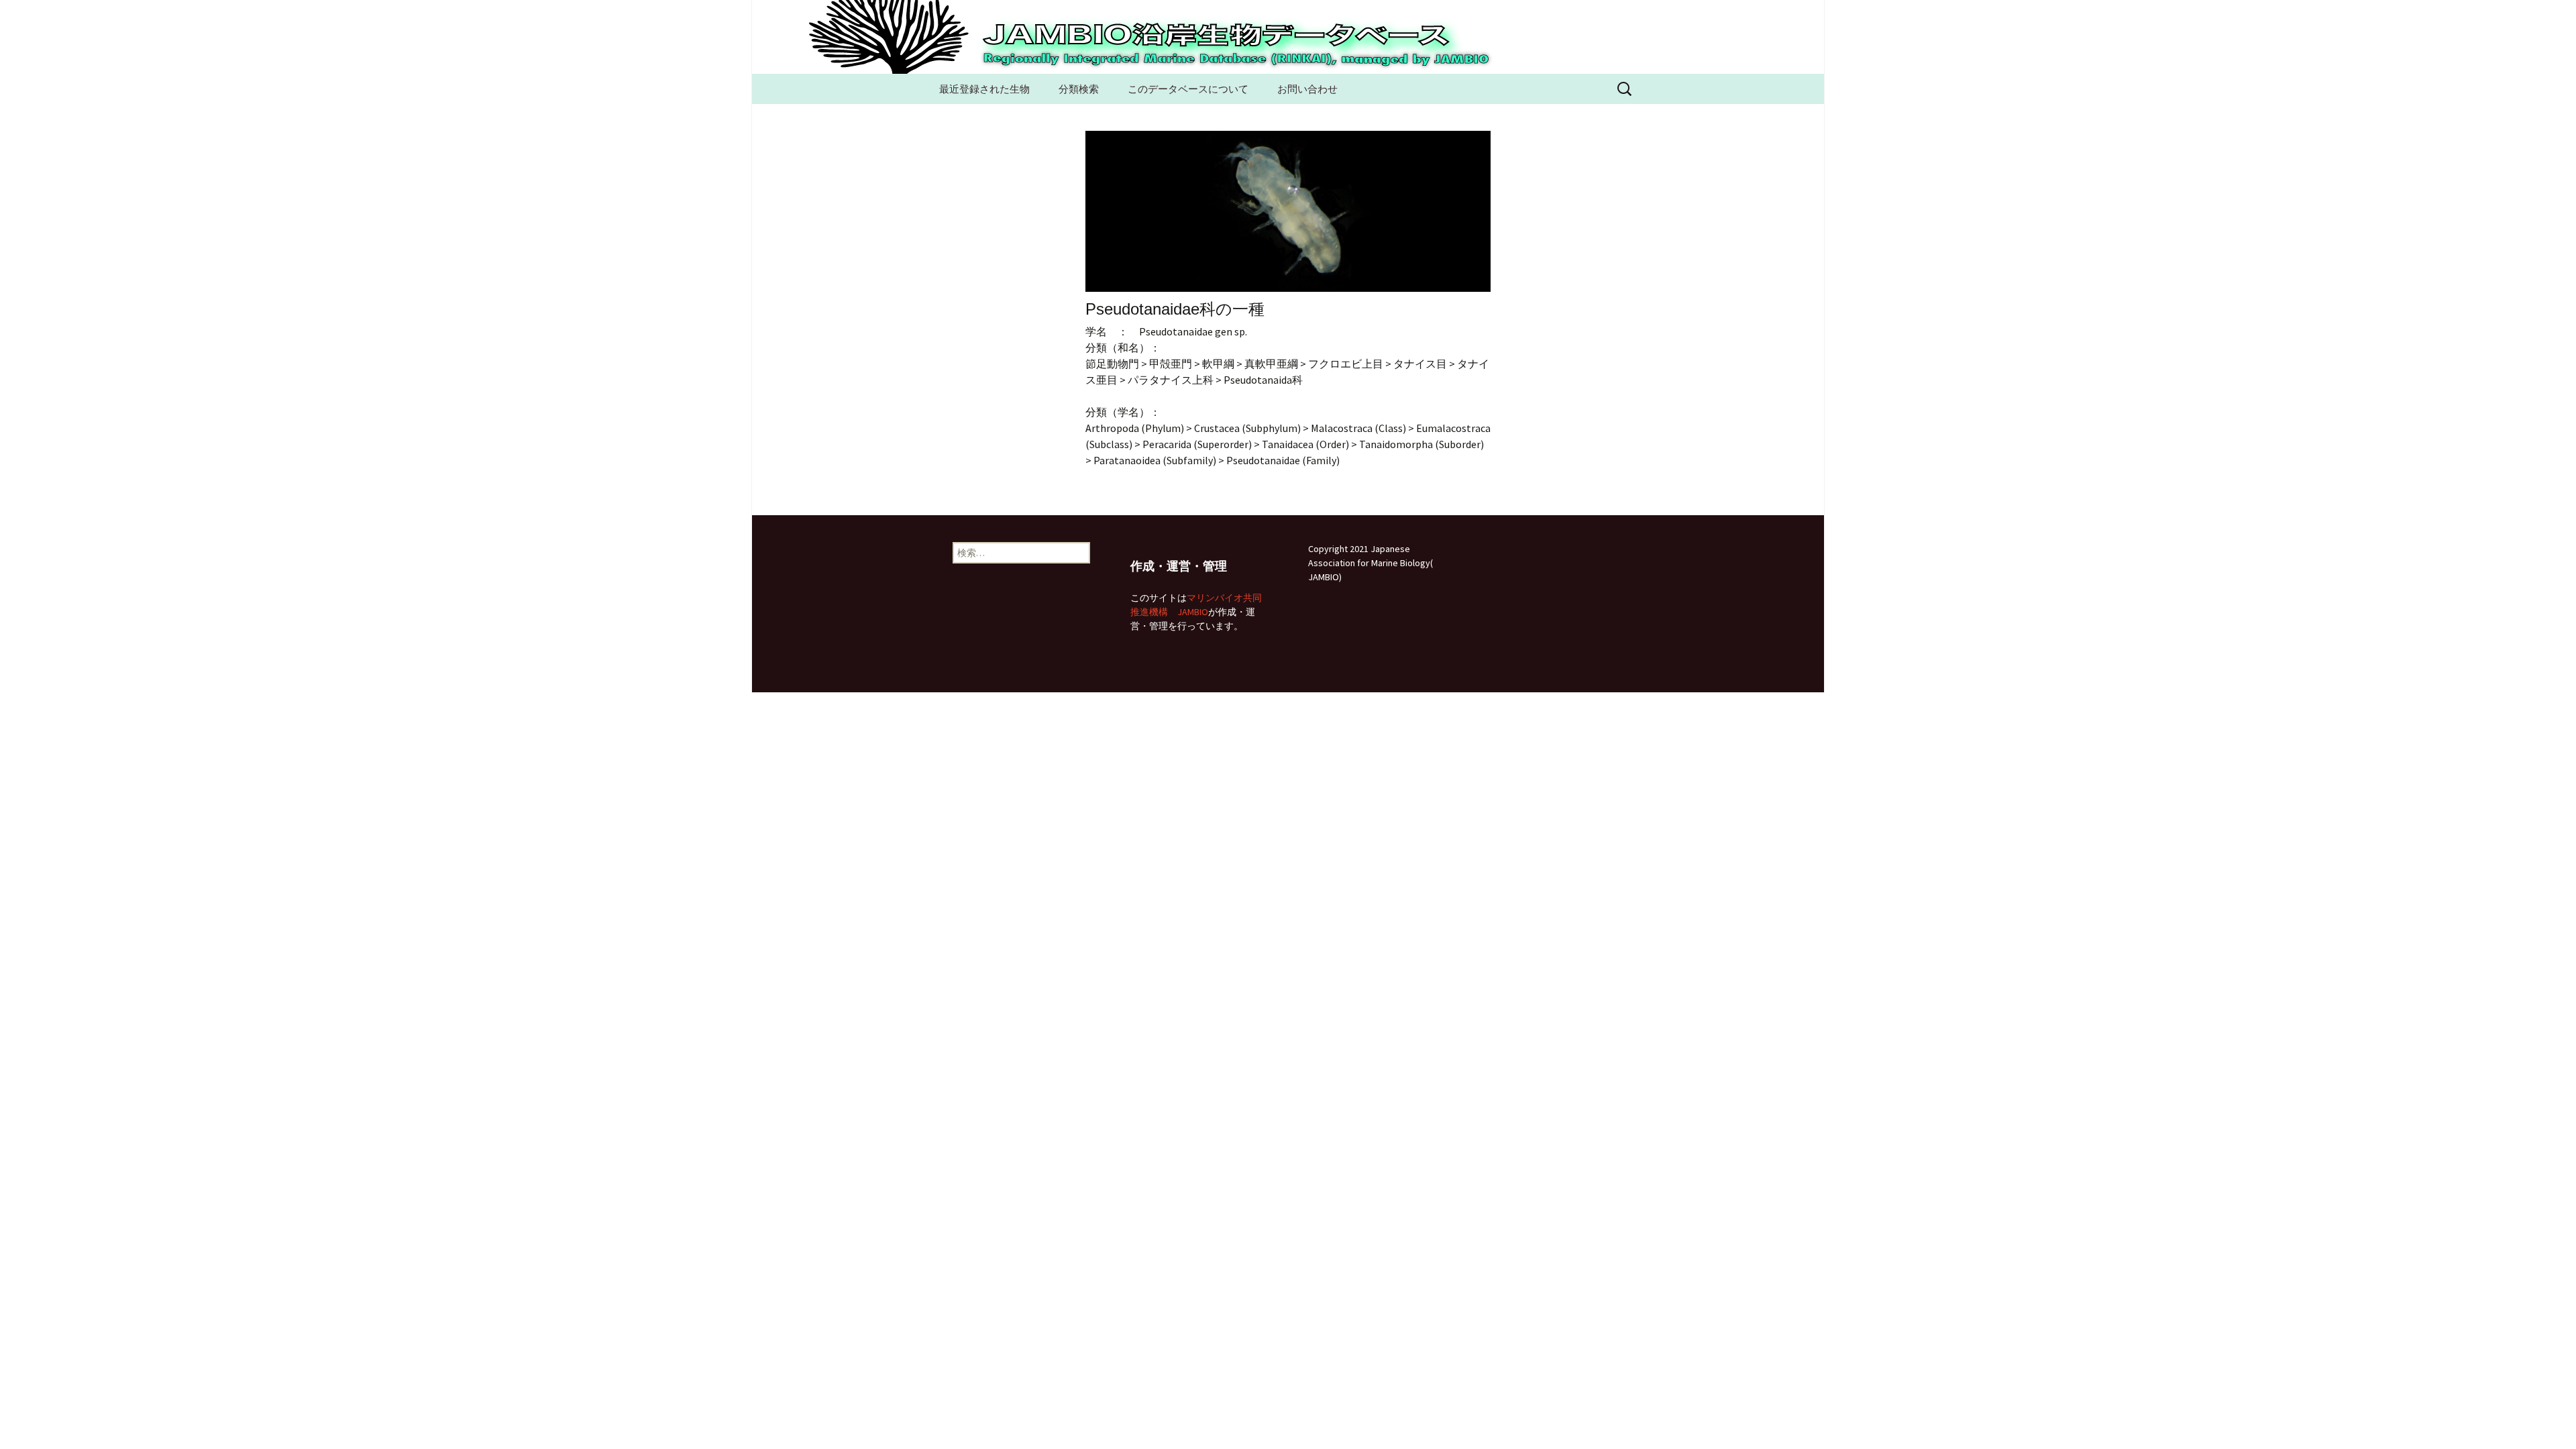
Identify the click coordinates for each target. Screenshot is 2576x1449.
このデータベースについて (1188, 89)
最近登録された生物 (984, 89)
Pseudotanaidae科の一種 (1175, 309)
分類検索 (1079, 89)
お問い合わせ (1307, 89)
